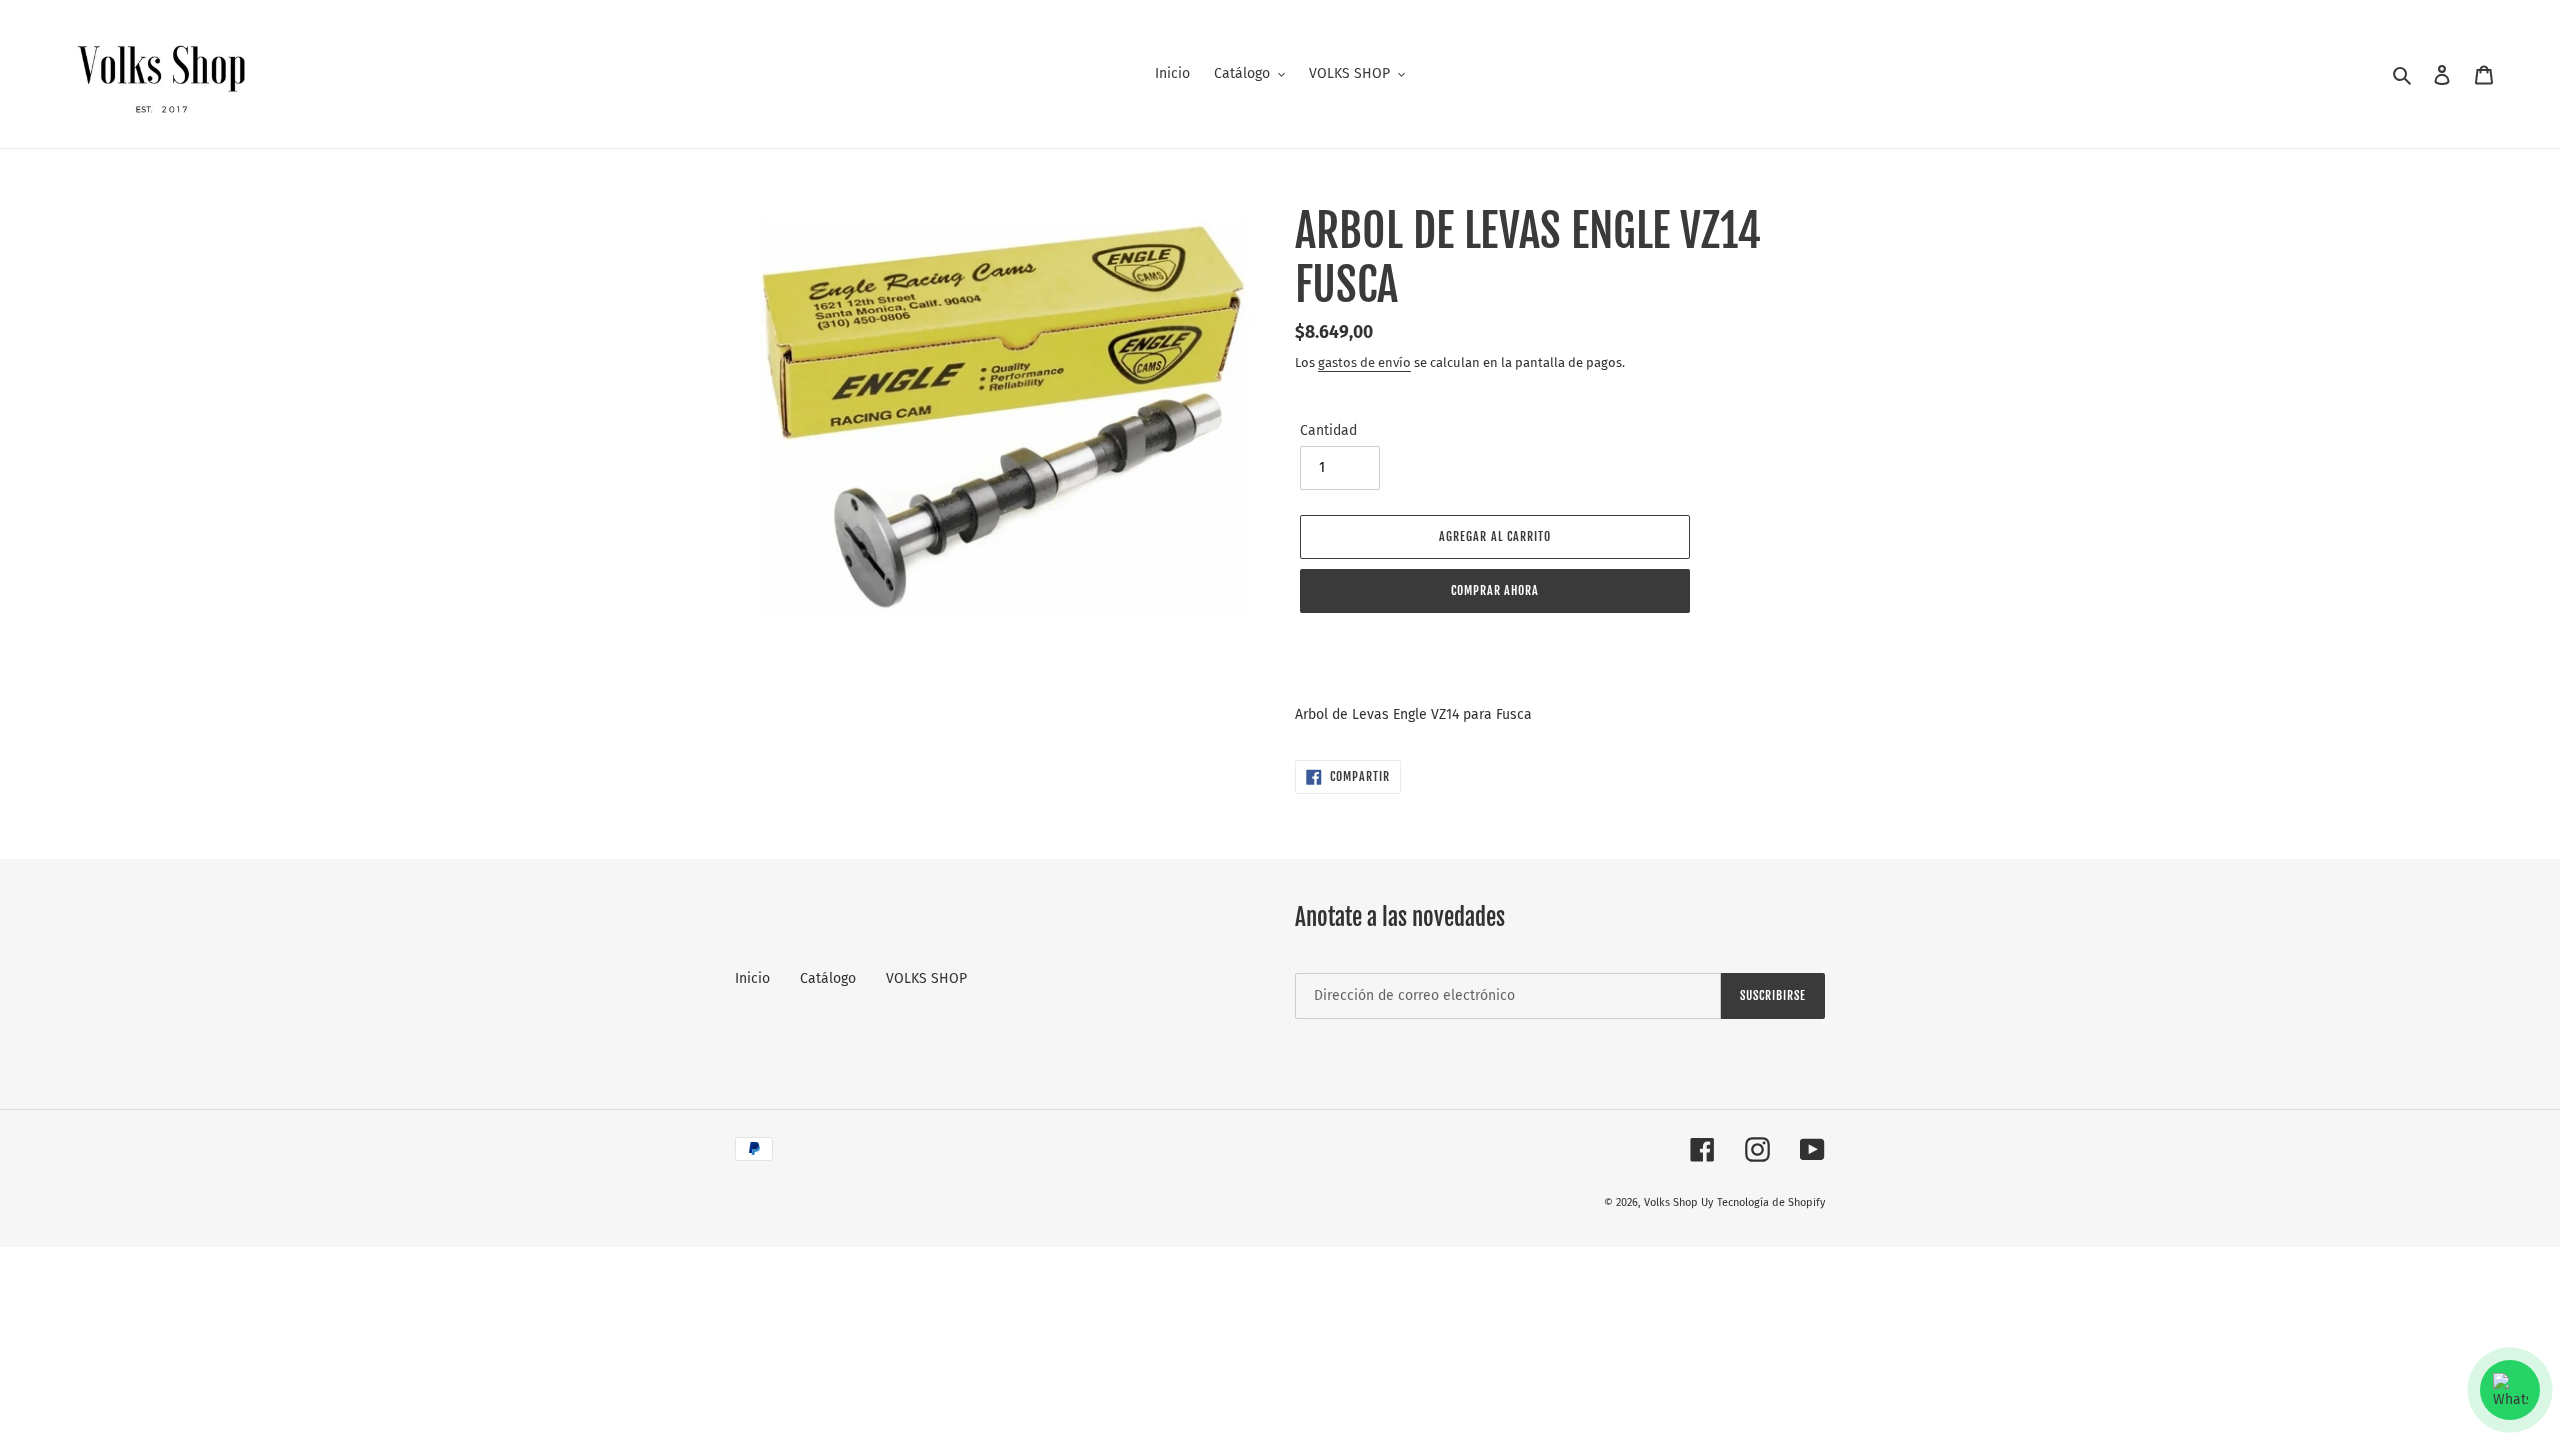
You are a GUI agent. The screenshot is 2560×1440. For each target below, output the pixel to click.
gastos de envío (1364, 362)
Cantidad (1328, 430)
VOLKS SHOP (926, 978)
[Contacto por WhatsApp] (2510, 1390)
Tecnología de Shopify (1771, 1202)
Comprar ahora (1495, 590)
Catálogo (828, 978)
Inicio (752, 978)
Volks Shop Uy (1678, 1202)
